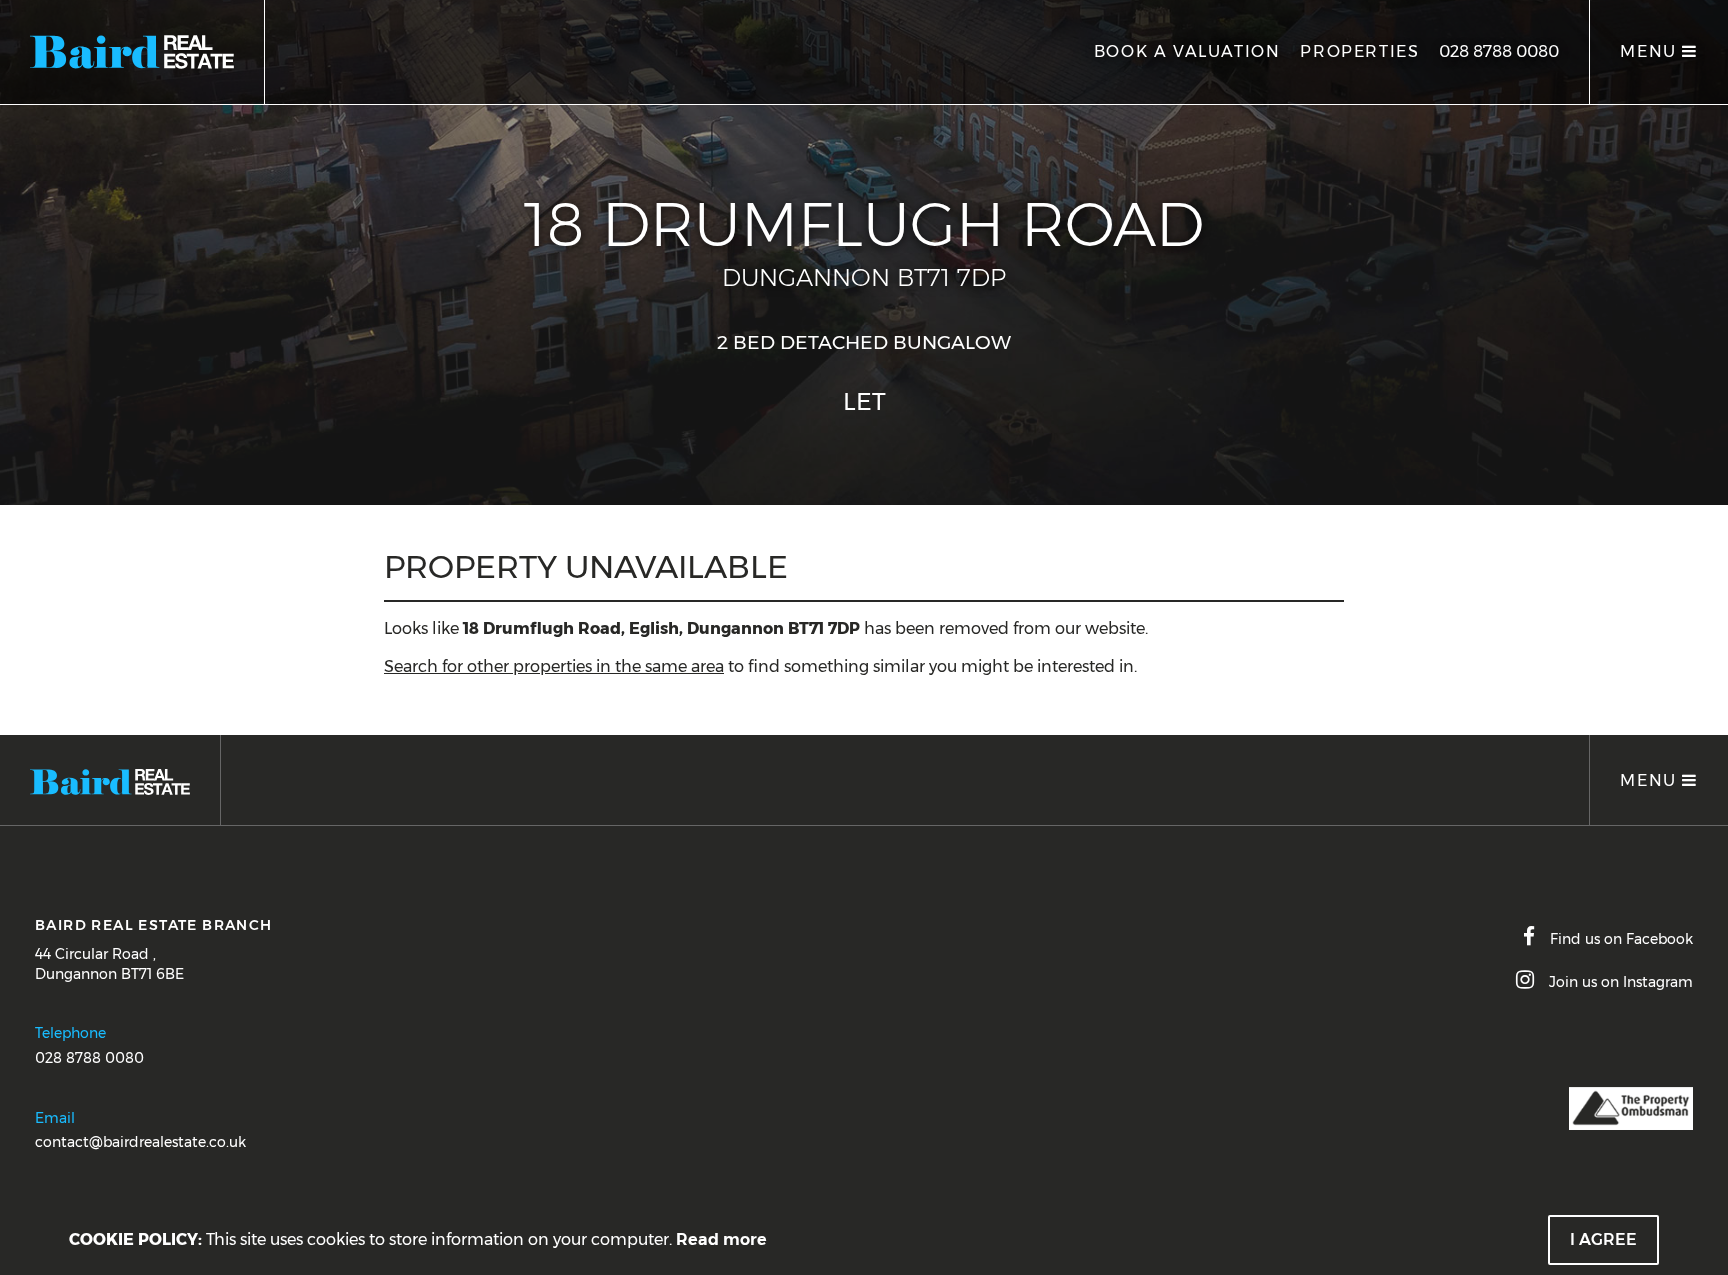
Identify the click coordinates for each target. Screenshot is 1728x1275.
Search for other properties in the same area (554, 666)
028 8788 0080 (1499, 51)
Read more (721, 1239)
